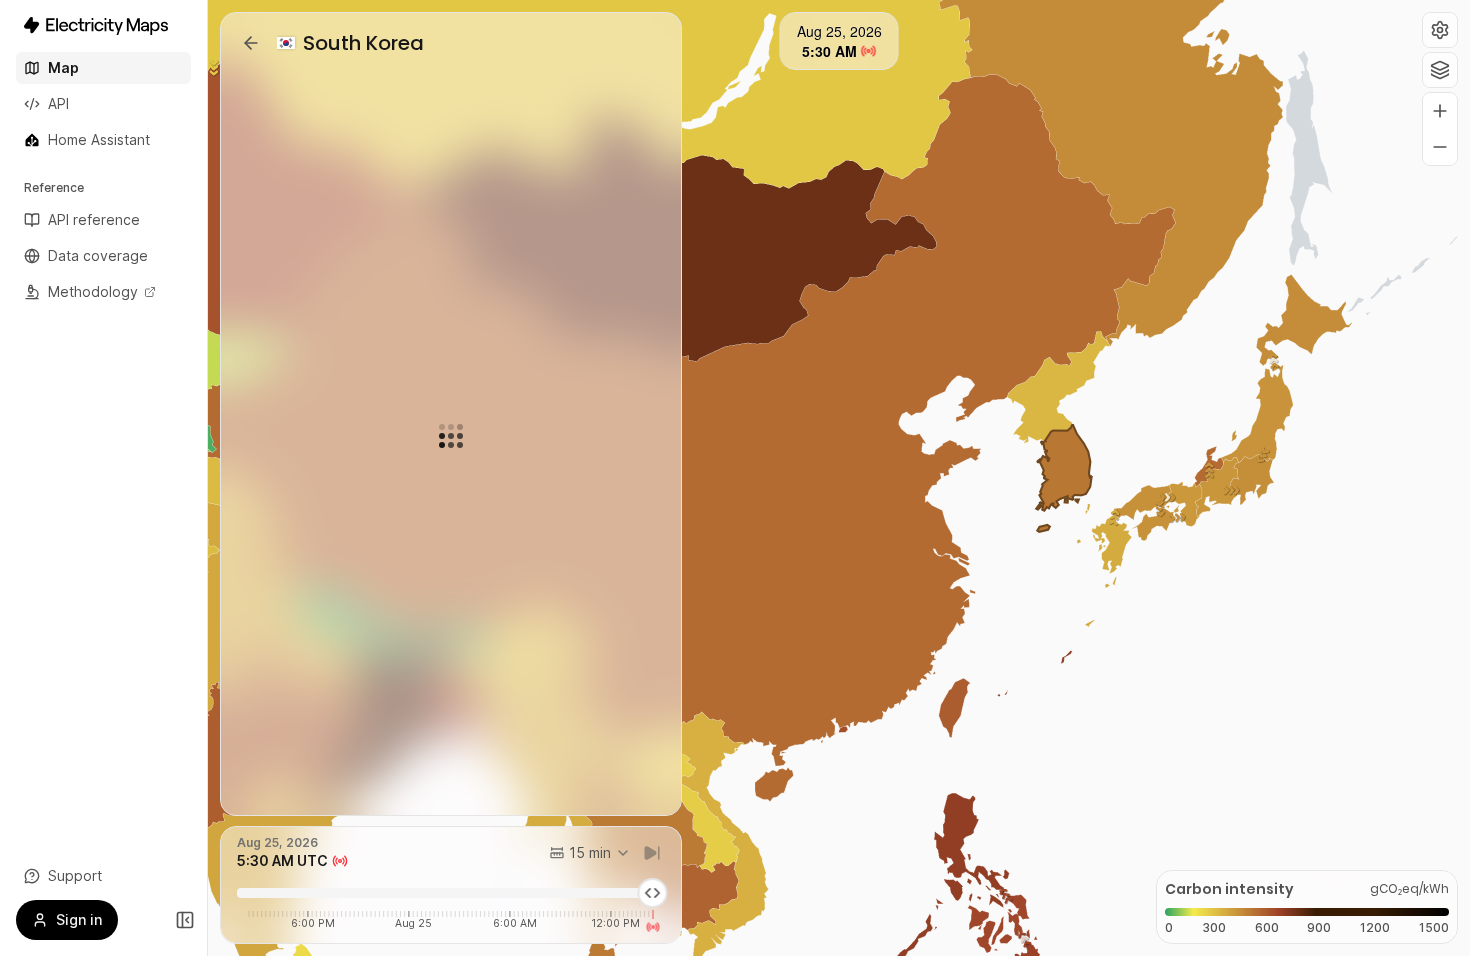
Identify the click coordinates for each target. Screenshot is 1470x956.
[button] (1440, 30)
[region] (839, 478)
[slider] (652, 893)
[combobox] (590, 853)
